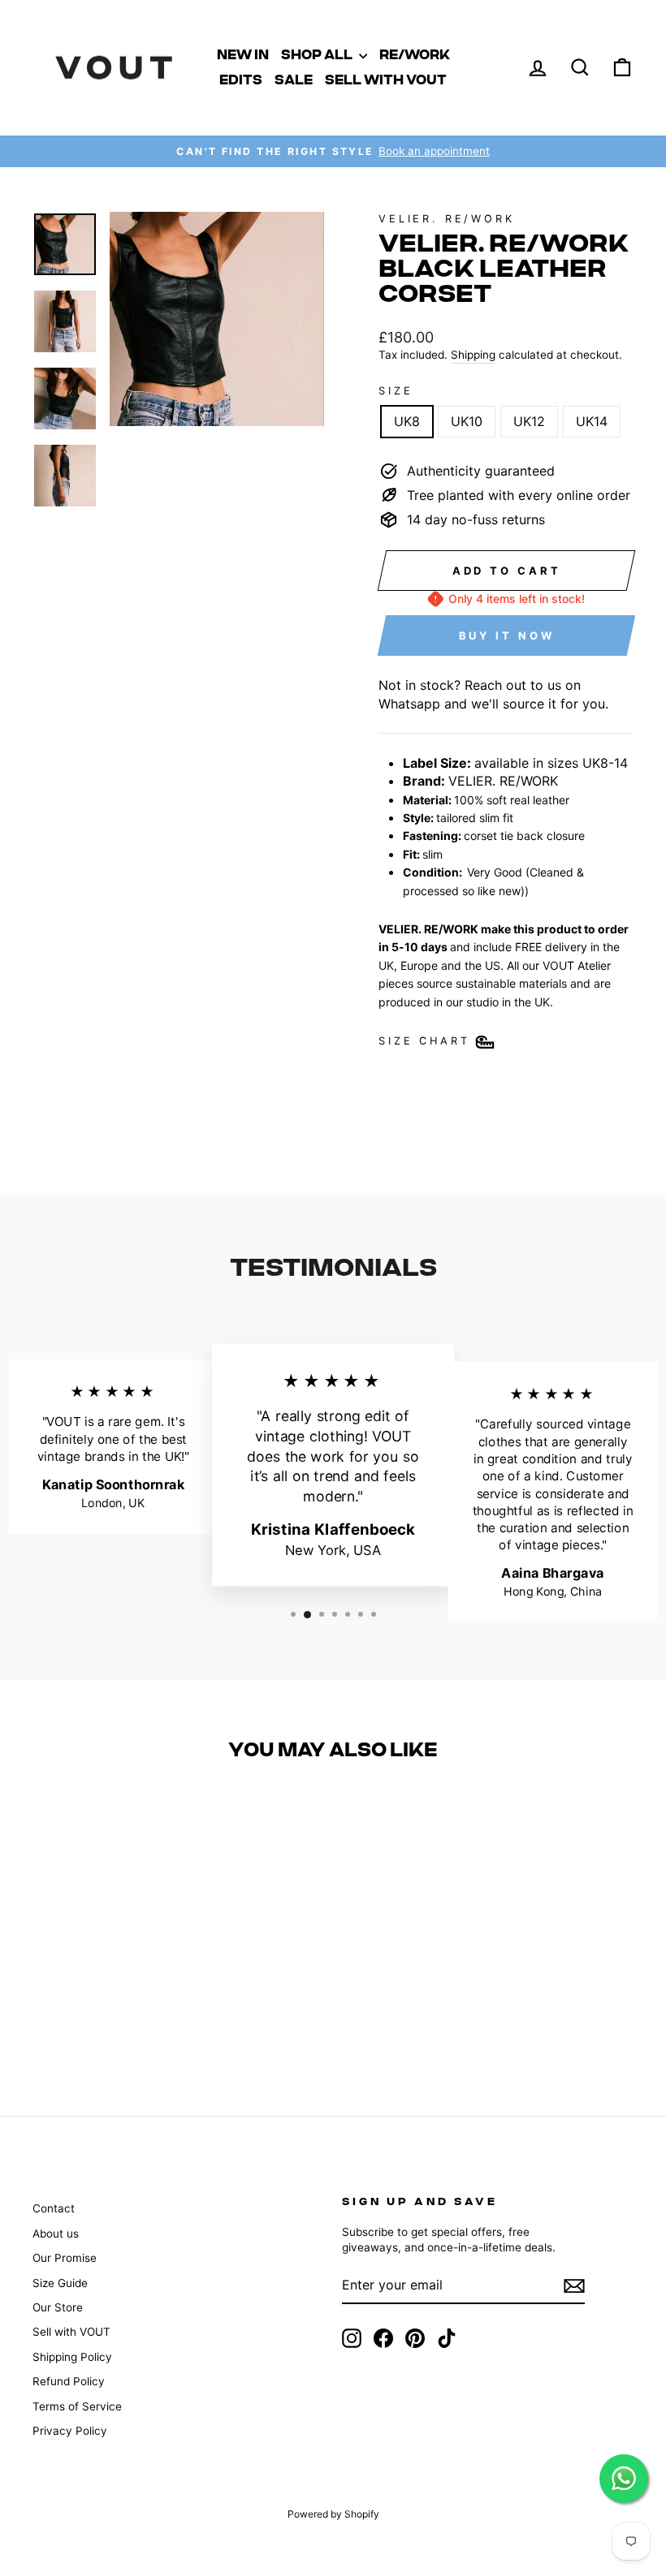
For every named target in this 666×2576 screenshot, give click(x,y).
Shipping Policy (72, 2357)
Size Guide (60, 2283)
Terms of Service (77, 2406)
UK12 (529, 421)
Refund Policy (69, 2381)
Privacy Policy (70, 2431)
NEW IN (243, 55)
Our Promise (65, 2258)
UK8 (407, 421)
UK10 (467, 421)
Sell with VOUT (386, 80)
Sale (294, 80)
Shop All (318, 55)
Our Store (58, 2307)
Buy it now (507, 635)
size (396, 391)
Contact (54, 2208)
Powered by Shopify (333, 2514)
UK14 (592, 421)
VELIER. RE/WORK (447, 219)
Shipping (473, 355)
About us (56, 2234)
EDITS (241, 80)
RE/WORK (415, 55)
